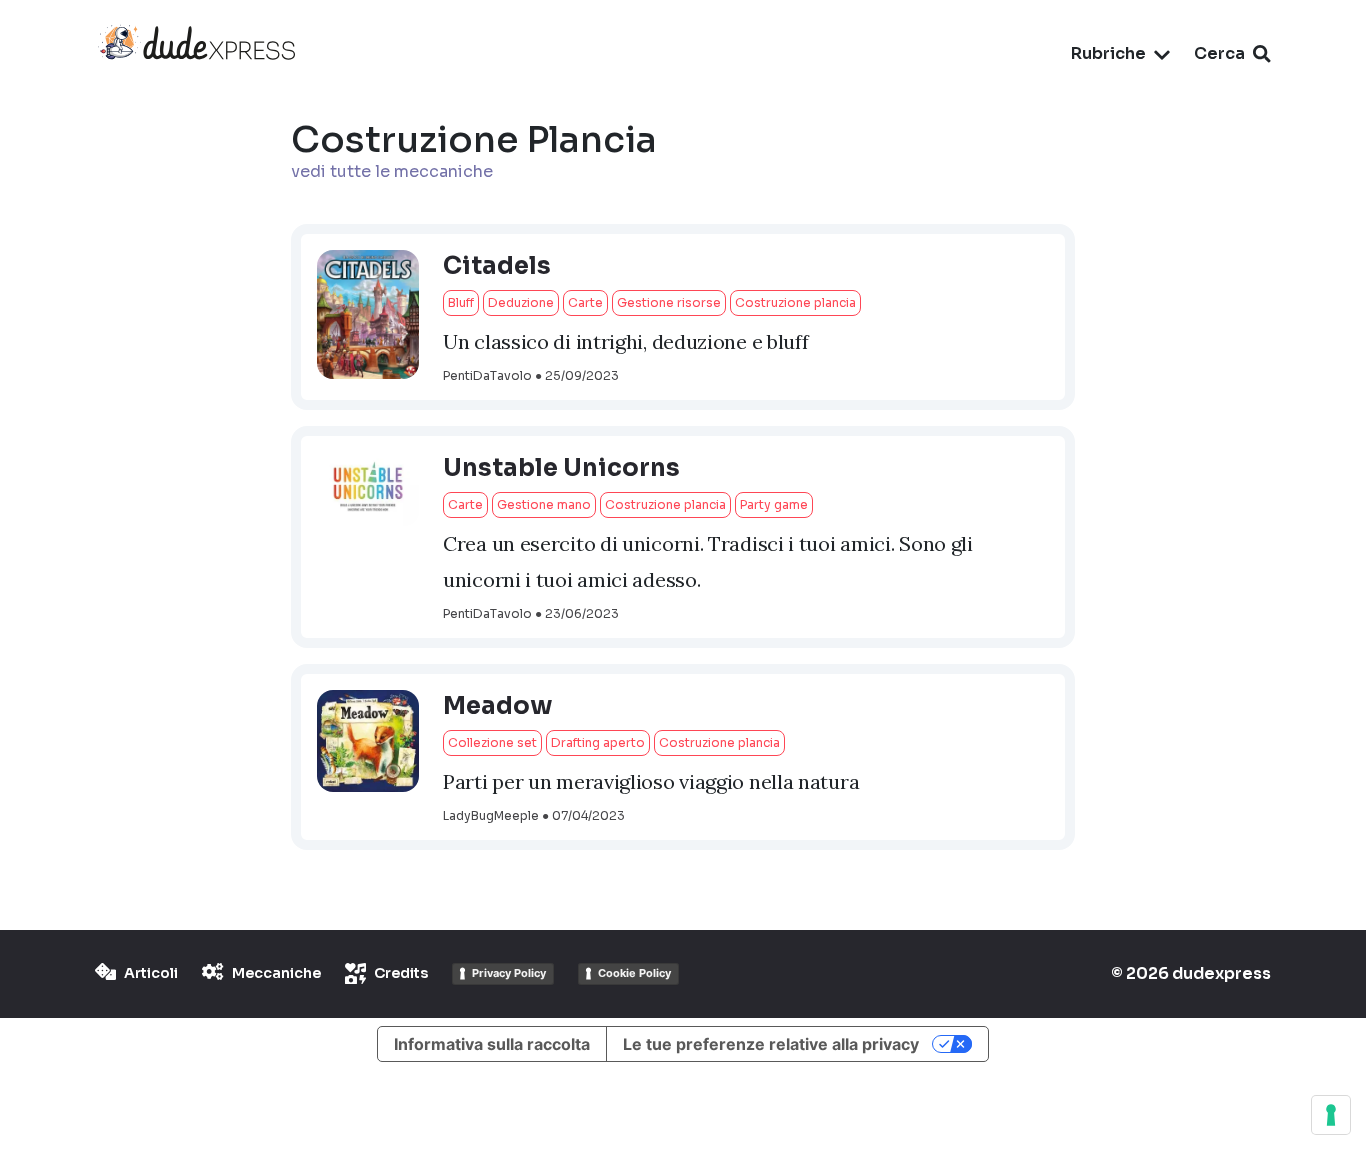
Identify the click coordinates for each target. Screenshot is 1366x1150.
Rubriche (1108, 53)
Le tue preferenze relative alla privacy (771, 1044)
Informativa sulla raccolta (492, 1044)
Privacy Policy (509, 973)
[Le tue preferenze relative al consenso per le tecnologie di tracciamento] (1331, 1115)
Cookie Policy (634, 973)
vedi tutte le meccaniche (392, 171)
